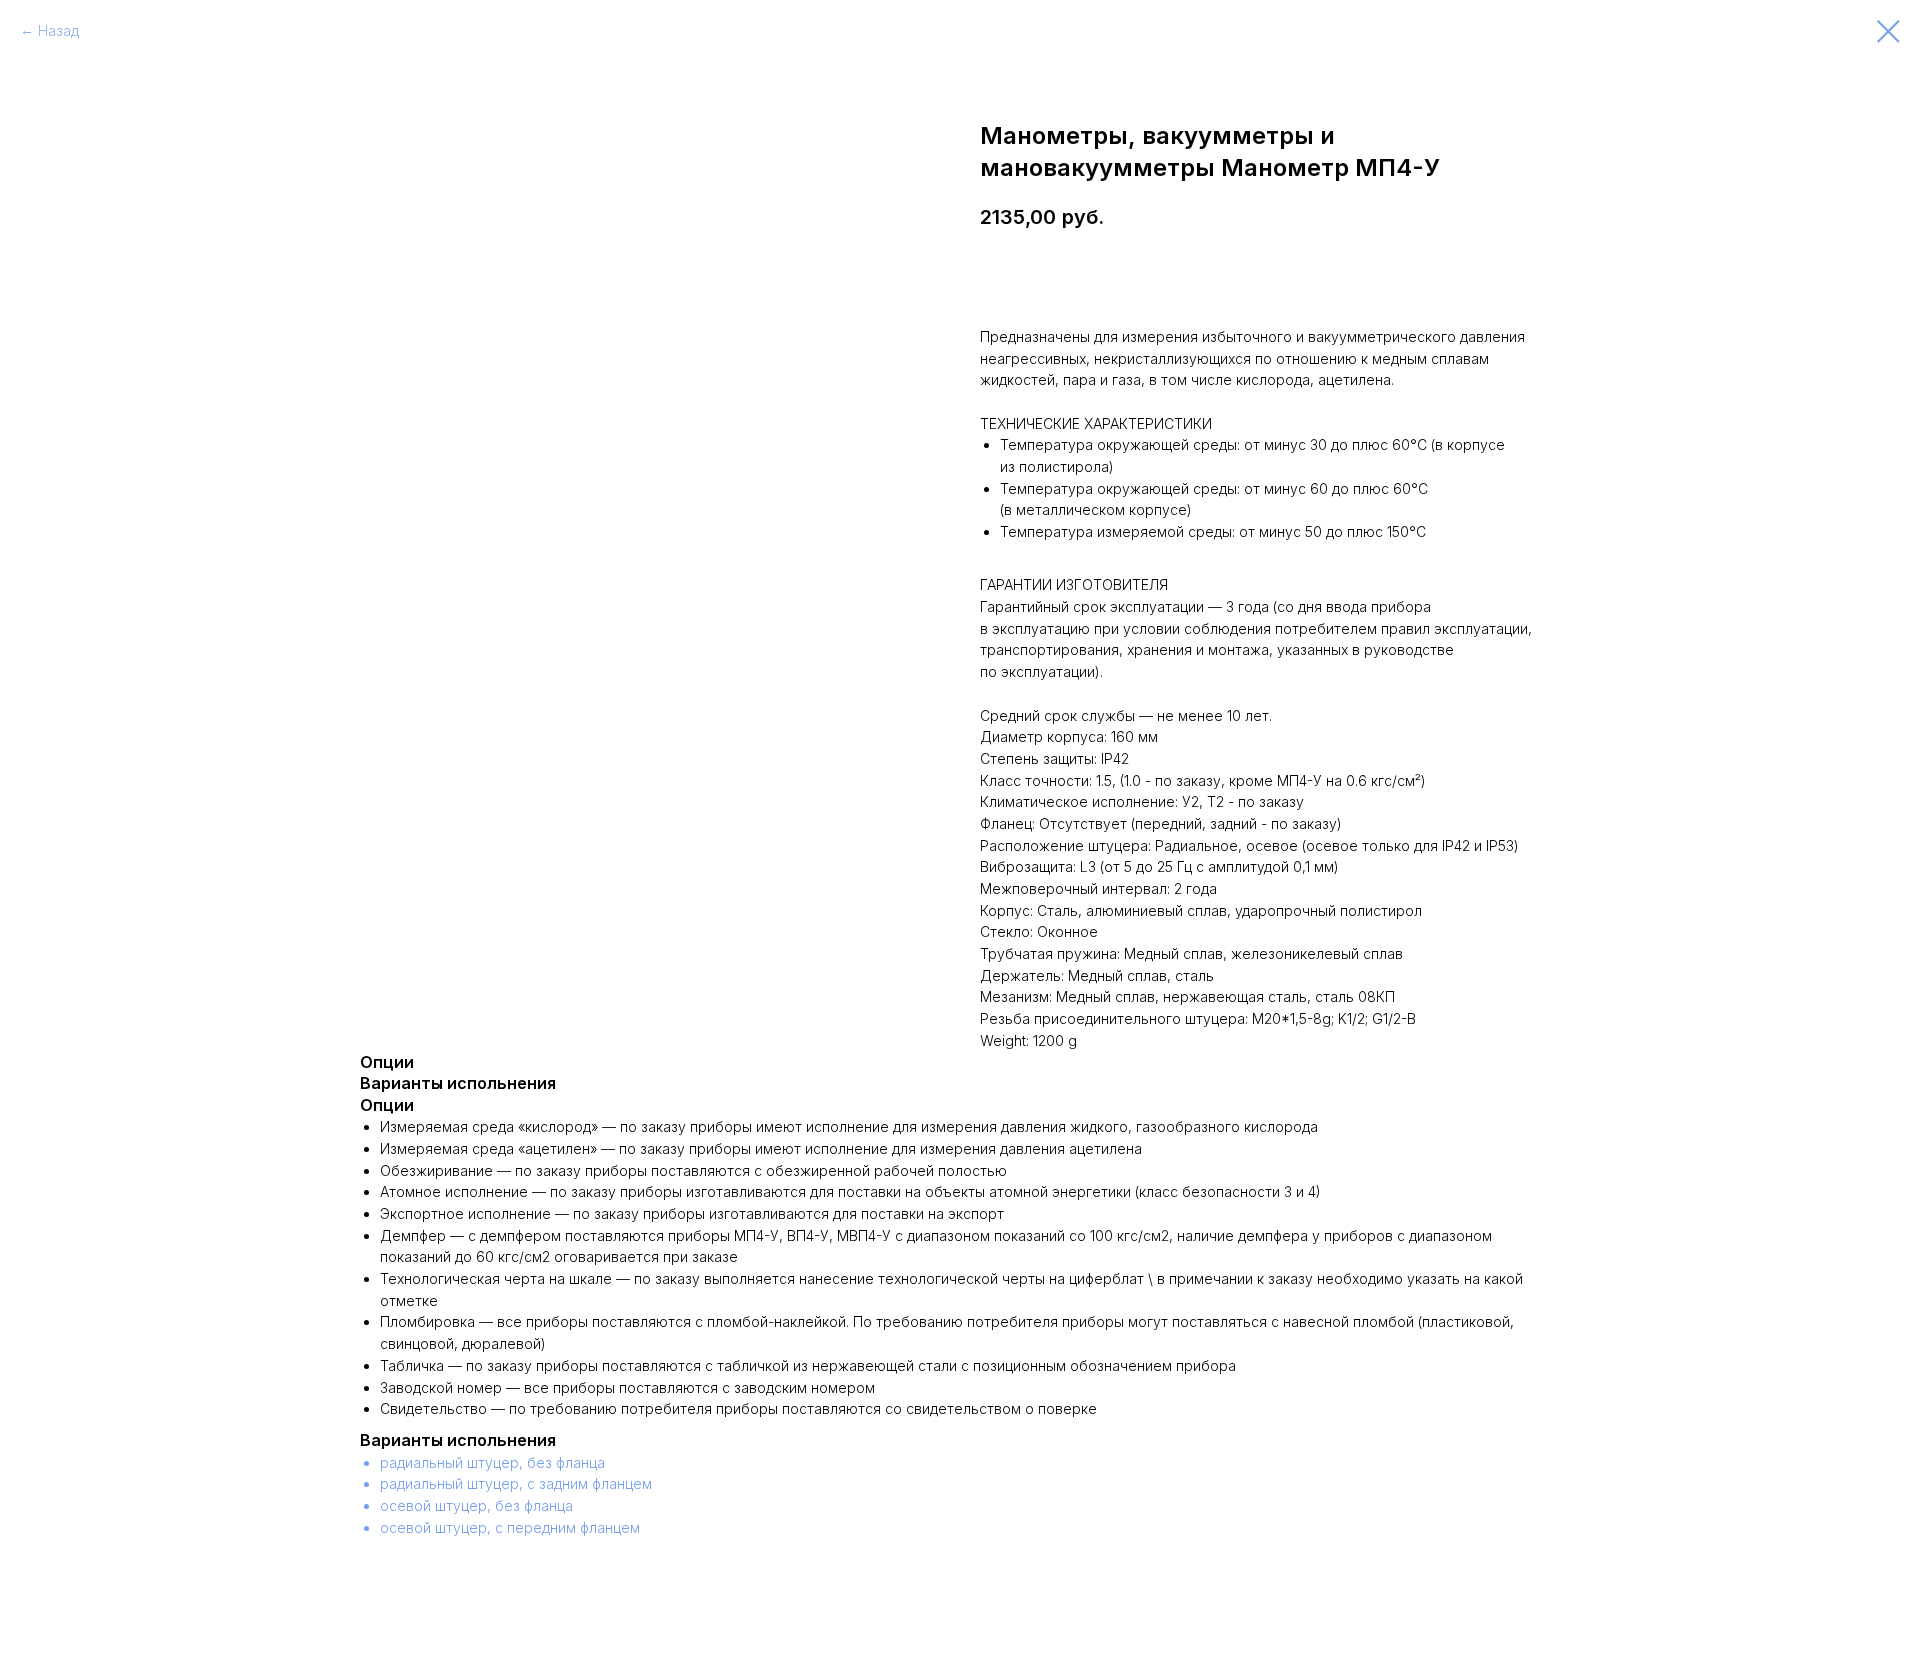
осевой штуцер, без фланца (476, 1505)
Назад (58, 30)
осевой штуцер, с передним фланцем (510, 1527)
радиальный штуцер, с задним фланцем (516, 1483)
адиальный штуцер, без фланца (497, 1462)
